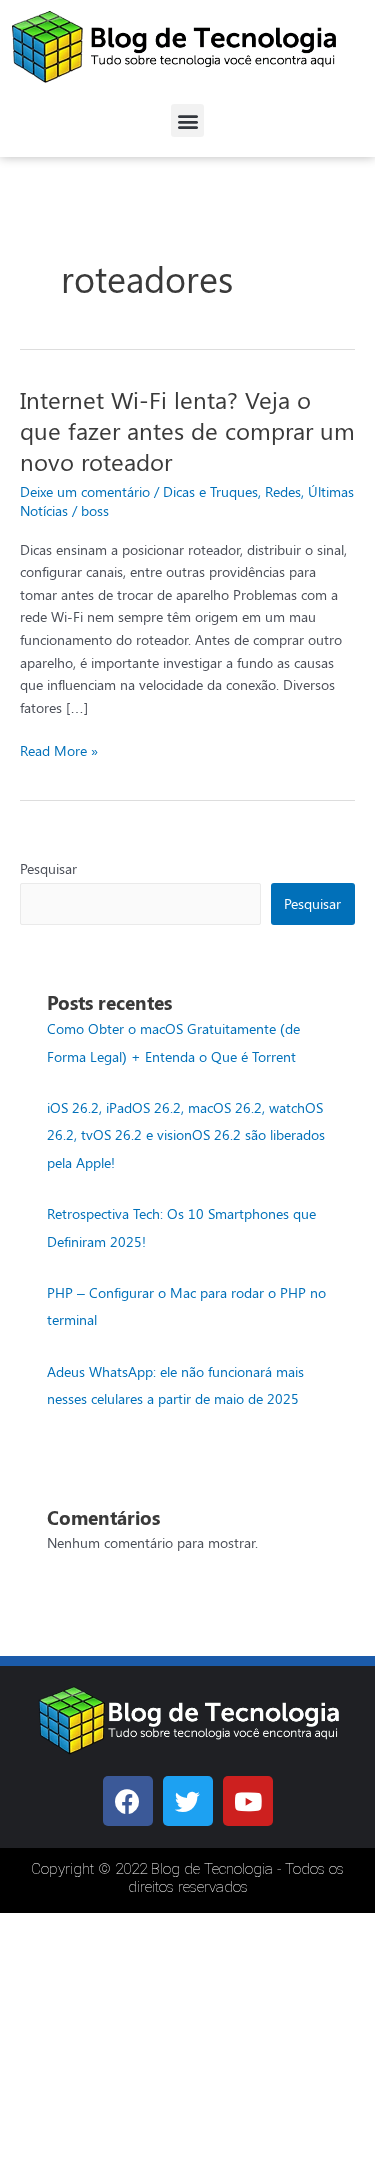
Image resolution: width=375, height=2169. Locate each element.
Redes (283, 491)
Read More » (59, 749)
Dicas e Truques (210, 491)
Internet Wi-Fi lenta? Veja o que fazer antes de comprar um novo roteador (187, 430)
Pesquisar (48, 868)
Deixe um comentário (85, 491)
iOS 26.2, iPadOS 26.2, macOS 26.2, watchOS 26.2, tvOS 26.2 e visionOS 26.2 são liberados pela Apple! (186, 1134)
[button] (187, 120)
